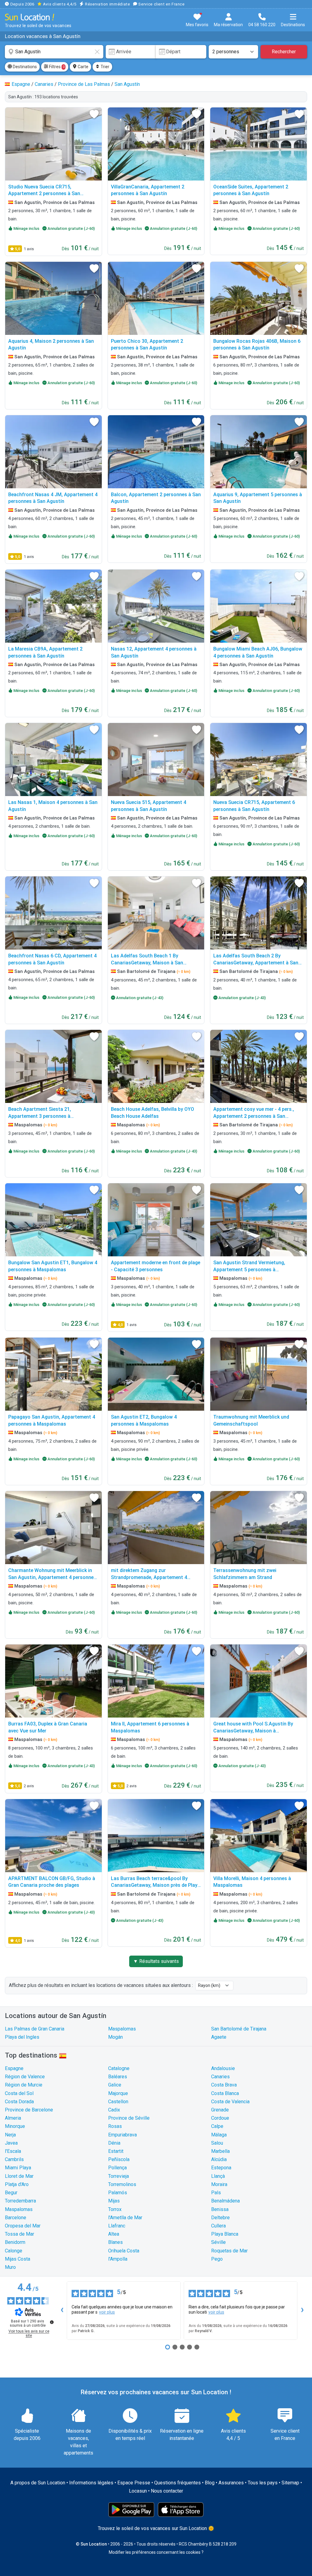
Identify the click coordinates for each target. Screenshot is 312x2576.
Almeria (13, 2118)
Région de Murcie (24, 2085)
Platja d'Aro (17, 2184)
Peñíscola (119, 2159)
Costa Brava (224, 2085)
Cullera (218, 2226)
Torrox (115, 2209)
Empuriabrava (122, 2135)
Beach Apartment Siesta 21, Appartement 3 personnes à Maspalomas (40, 1116)
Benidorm (15, 2242)
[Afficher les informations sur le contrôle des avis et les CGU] (52, 2322)
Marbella (220, 2151)
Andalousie (223, 2068)
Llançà (218, 2176)
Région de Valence (25, 2077)
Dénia (114, 2143)
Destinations (24, 67)
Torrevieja (119, 2176)
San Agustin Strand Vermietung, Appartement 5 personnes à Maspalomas (249, 1269)
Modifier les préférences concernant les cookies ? (156, 2552)
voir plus (107, 2312)
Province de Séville (129, 2118)
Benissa (220, 2209)
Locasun (138, 2491)
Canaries (220, 2077)
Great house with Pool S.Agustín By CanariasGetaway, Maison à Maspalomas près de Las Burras (253, 1731)
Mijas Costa (18, 2259)
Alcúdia (219, 2159)
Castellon (118, 2102)
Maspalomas (122, 2029)
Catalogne (119, 2068)
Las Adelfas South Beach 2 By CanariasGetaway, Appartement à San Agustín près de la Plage (256, 963)
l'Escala (13, 2151)
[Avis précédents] (62, 2311)
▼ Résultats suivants (156, 1961)
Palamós (118, 2193)
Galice (115, 2085)
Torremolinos (122, 2184)
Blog (210, 2483)
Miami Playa (18, 2168)
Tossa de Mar (19, 2234)
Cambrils (14, 2159)
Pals (216, 2193)
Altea (114, 2234)
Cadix (114, 2110)
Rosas (115, 2126)
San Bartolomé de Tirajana (239, 2029)
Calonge (14, 2251)
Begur (11, 2193)
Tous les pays (263, 2483)
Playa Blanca (225, 2234)
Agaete (219, 2037)
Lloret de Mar (19, 2176)
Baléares (118, 2077)
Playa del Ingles (22, 2037)
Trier (105, 67)
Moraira (219, 2184)
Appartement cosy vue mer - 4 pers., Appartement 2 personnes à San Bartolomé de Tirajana (254, 1116)
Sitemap (290, 2483)
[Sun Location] (30, 17)
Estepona (221, 2168)
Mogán (115, 2037)
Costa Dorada (19, 2102)
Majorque (118, 2093)
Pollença (117, 2168)
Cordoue (220, 2118)
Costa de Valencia (230, 2102)
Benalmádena (225, 2201)
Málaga (219, 2135)
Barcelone (16, 2218)
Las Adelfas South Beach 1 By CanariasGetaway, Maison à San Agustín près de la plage (147, 963)
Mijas (114, 2201)
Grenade (220, 2110)
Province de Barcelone (29, 2110)
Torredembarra (20, 2201)
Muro (10, 2267)
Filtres (56, 67)
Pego (217, 2259)
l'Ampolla (118, 2259)
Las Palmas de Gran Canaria (35, 2029)
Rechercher (284, 52)
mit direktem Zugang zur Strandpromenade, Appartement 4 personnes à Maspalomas (149, 1577)
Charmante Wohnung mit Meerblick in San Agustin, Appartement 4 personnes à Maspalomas (52, 1577)
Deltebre (220, 2218)
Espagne (14, 2068)
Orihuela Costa (124, 2251)
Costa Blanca (225, 2093)
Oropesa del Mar (23, 2226)
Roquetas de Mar (229, 2251)
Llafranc (117, 2226)
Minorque (15, 2126)
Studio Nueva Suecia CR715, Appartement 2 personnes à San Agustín (44, 194)
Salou (217, 2143)
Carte (83, 67)
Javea (11, 2143)
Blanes (115, 2242)
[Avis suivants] (302, 2311)
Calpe (217, 2126)
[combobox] (54, 52)
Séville (218, 2242)
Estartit (116, 2151)
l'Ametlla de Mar (125, 2218)
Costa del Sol (19, 2093)
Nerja (10, 2135)
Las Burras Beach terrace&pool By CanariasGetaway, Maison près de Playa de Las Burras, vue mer (156, 1885)
